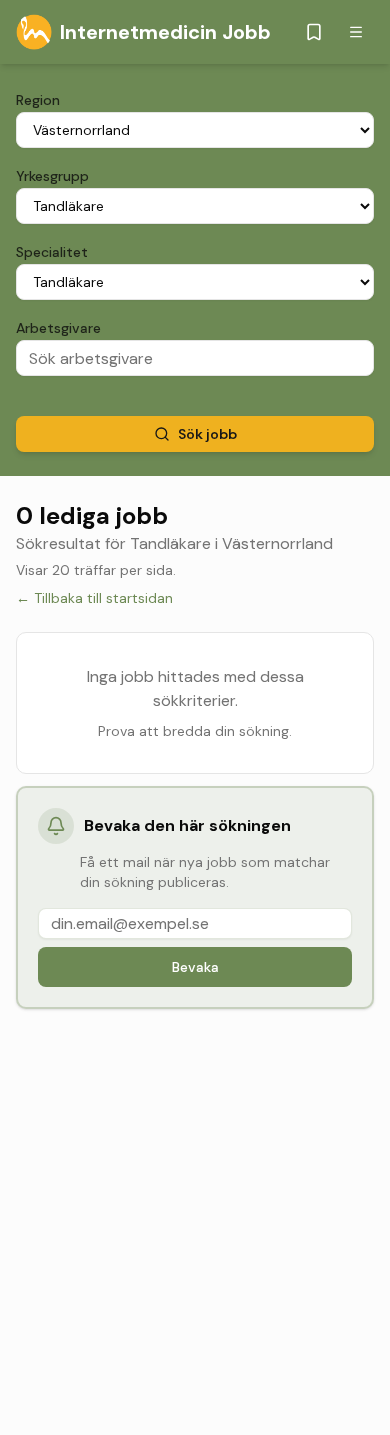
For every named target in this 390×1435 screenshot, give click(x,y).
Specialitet (52, 252)
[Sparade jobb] (314, 32)
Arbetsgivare (58, 328)
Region (38, 100)
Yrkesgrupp (52, 176)
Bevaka (195, 967)
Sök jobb (207, 434)
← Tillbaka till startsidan (94, 598)
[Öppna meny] (356, 32)
